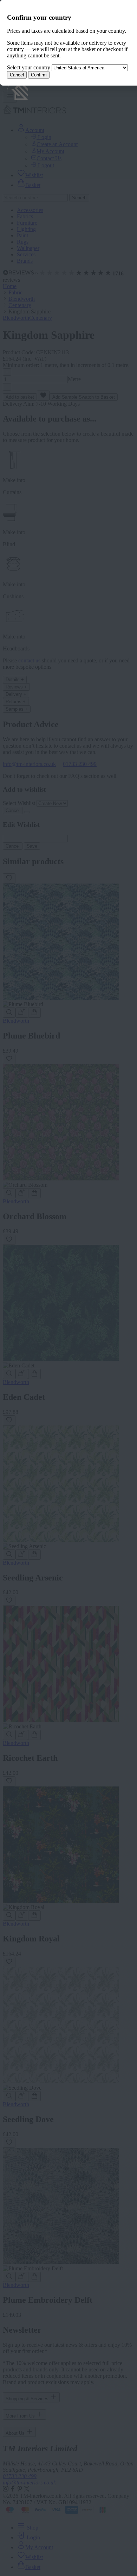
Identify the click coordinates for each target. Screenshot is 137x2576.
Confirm (39, 75)
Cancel (17, 75)
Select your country (29, 67)
